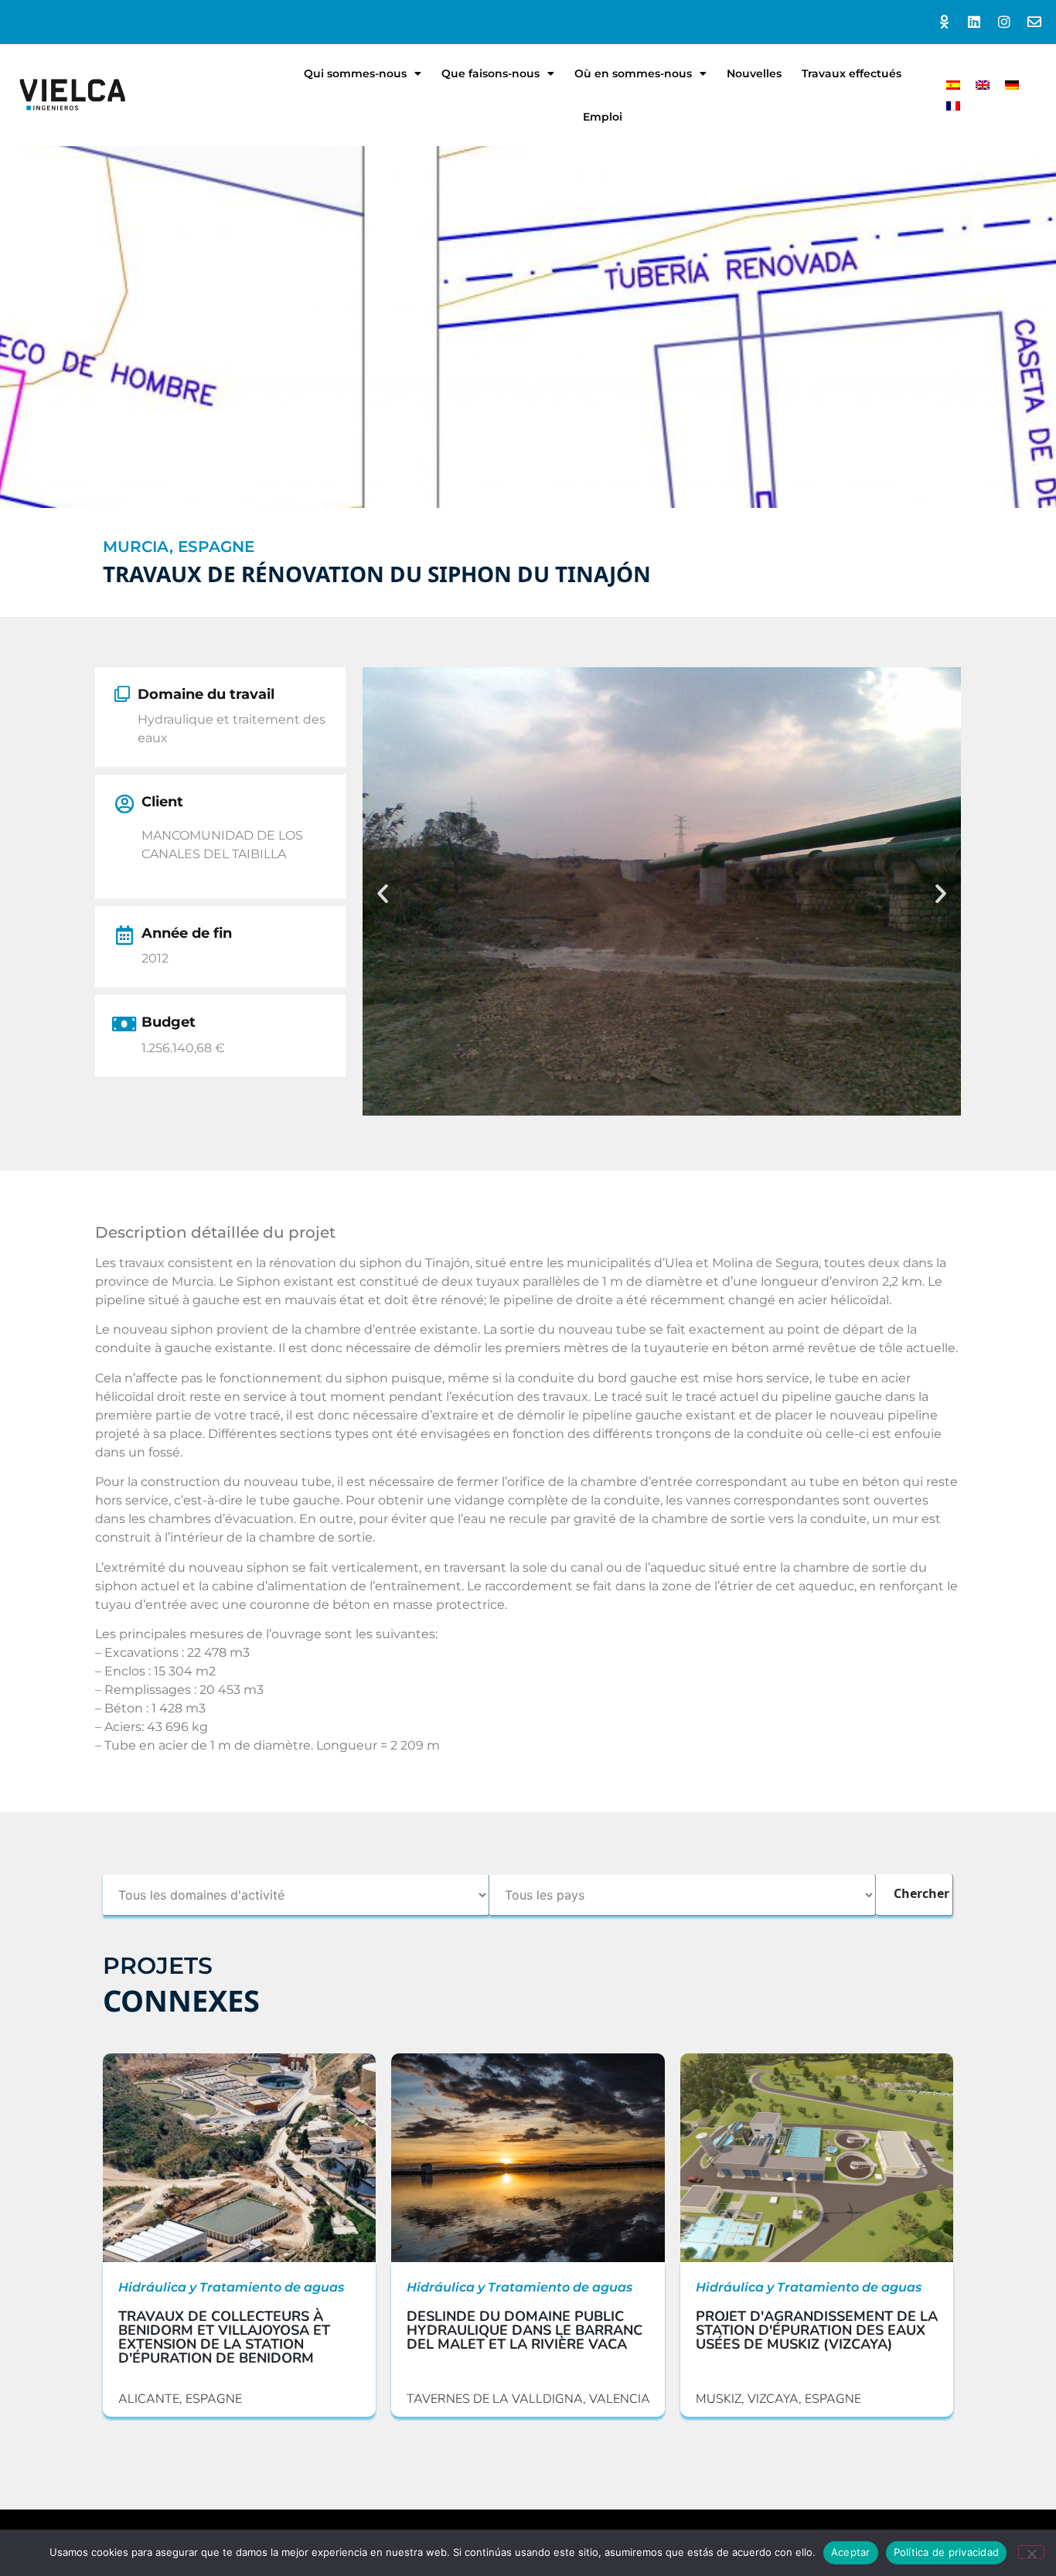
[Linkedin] (974, 22)
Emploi (603, 117)
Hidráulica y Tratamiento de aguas (231, 2287)
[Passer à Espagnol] (953, 85)
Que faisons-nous (491, 73)
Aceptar (851, 2552)
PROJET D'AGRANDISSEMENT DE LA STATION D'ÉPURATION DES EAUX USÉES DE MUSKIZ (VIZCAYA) (817, 2330)
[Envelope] (1034, 22)
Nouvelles (754, 73)
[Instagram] (1004, 22)
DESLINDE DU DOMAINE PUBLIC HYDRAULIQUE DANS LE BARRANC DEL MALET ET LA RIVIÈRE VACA (525, 2330)
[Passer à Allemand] (1012, 85)
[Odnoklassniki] (944, 22)
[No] (1031, 2552)
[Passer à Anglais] (983, 85)
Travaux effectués (852, 73)
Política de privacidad (947, 2552)
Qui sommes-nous (355, 73)
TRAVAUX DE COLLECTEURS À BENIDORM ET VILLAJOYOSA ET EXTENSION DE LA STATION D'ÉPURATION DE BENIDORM (224, 2337)
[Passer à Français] (953, 106)
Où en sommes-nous (633, 73)
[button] (383, 894)
